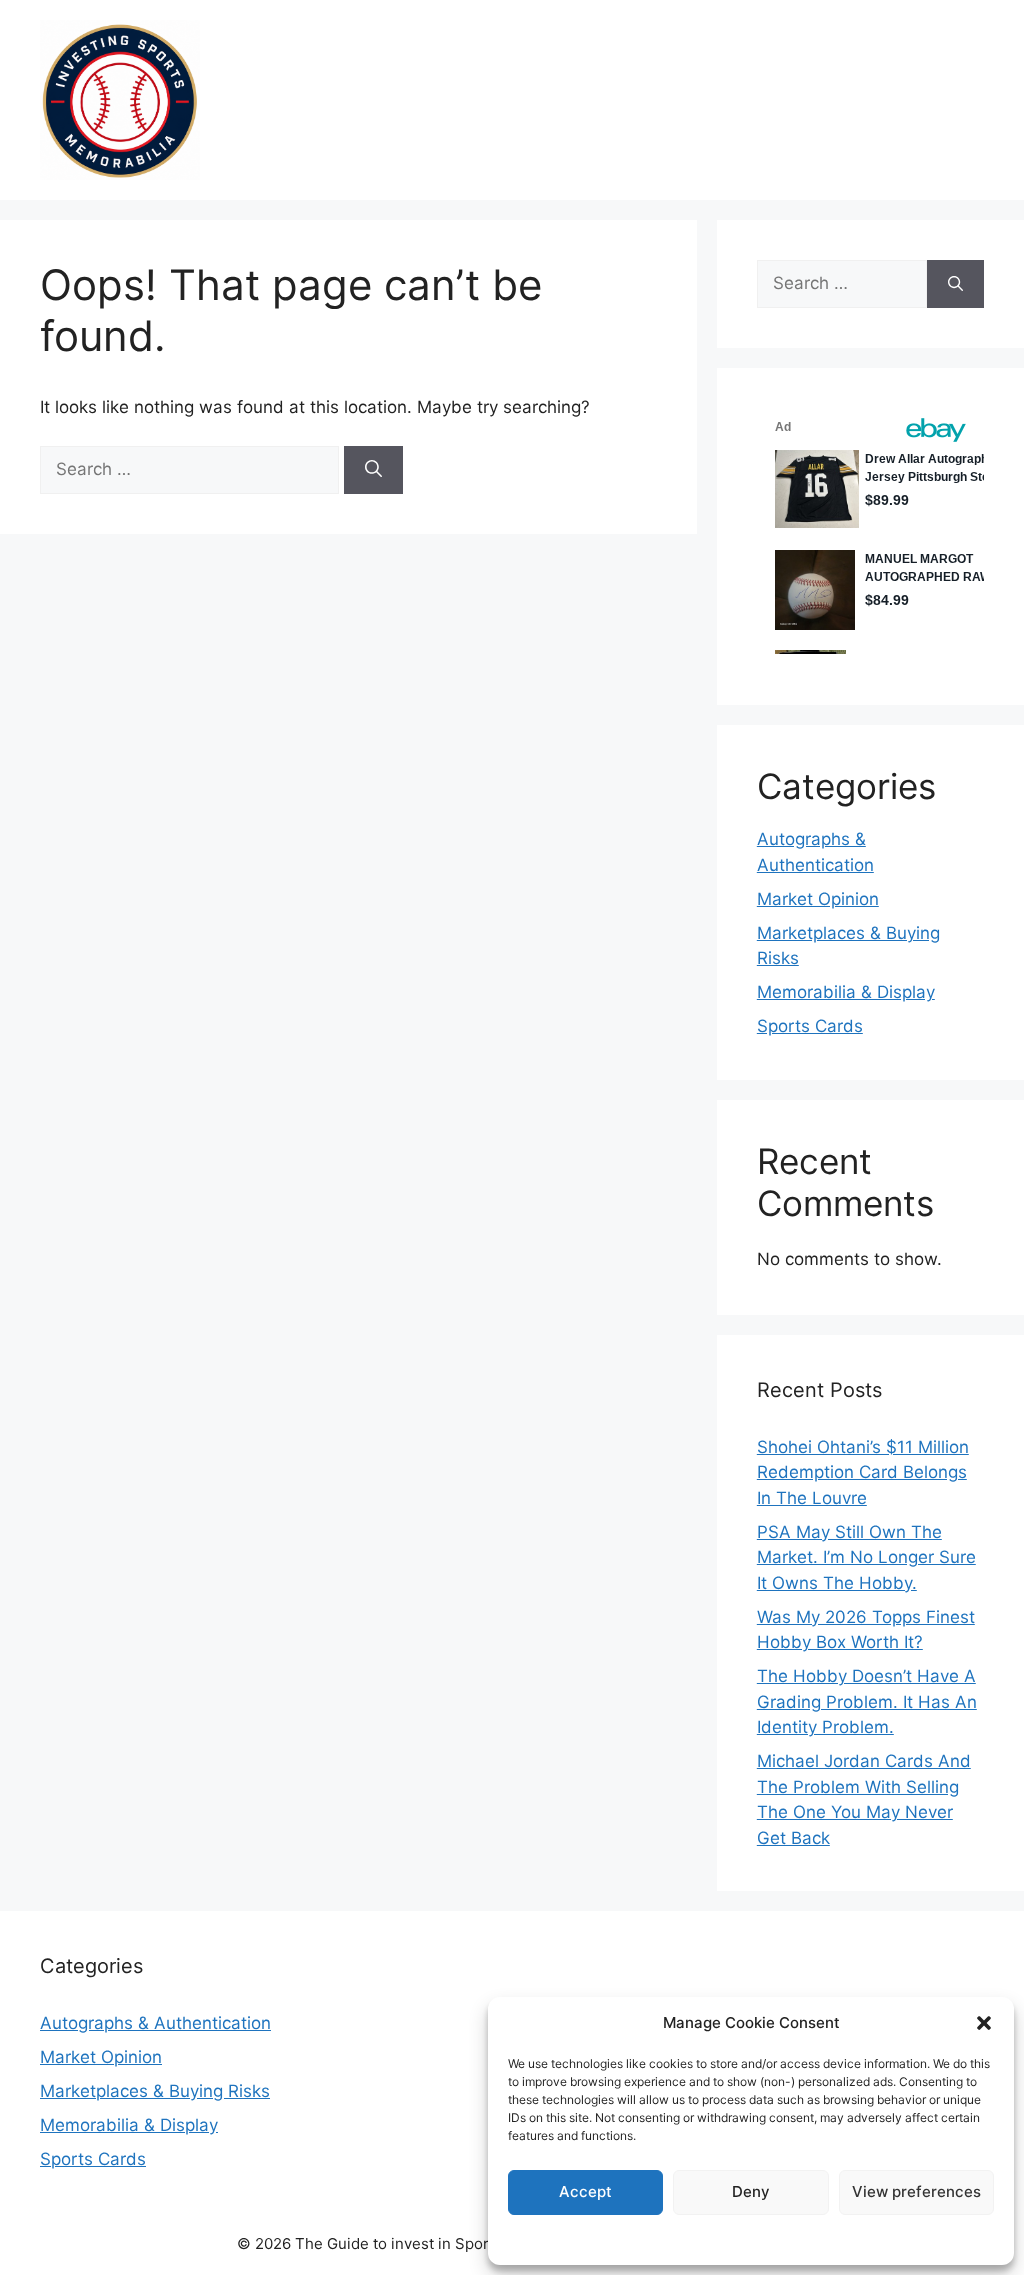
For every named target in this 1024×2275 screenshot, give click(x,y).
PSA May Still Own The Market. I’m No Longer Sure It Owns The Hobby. (866, 1557)
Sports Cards (810, 1026)
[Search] (373, 470)
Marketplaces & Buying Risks (155, 2091)
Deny (751, 2191)
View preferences (916, 2191)
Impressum (751, 2238)
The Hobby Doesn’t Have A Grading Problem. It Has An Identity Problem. (867, 1701)
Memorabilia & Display (846, 992)
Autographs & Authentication (155, 2023)
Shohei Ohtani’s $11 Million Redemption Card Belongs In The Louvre (863, 1472)
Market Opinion (818, 899)
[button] (984, 2023)
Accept (585, 2191)
